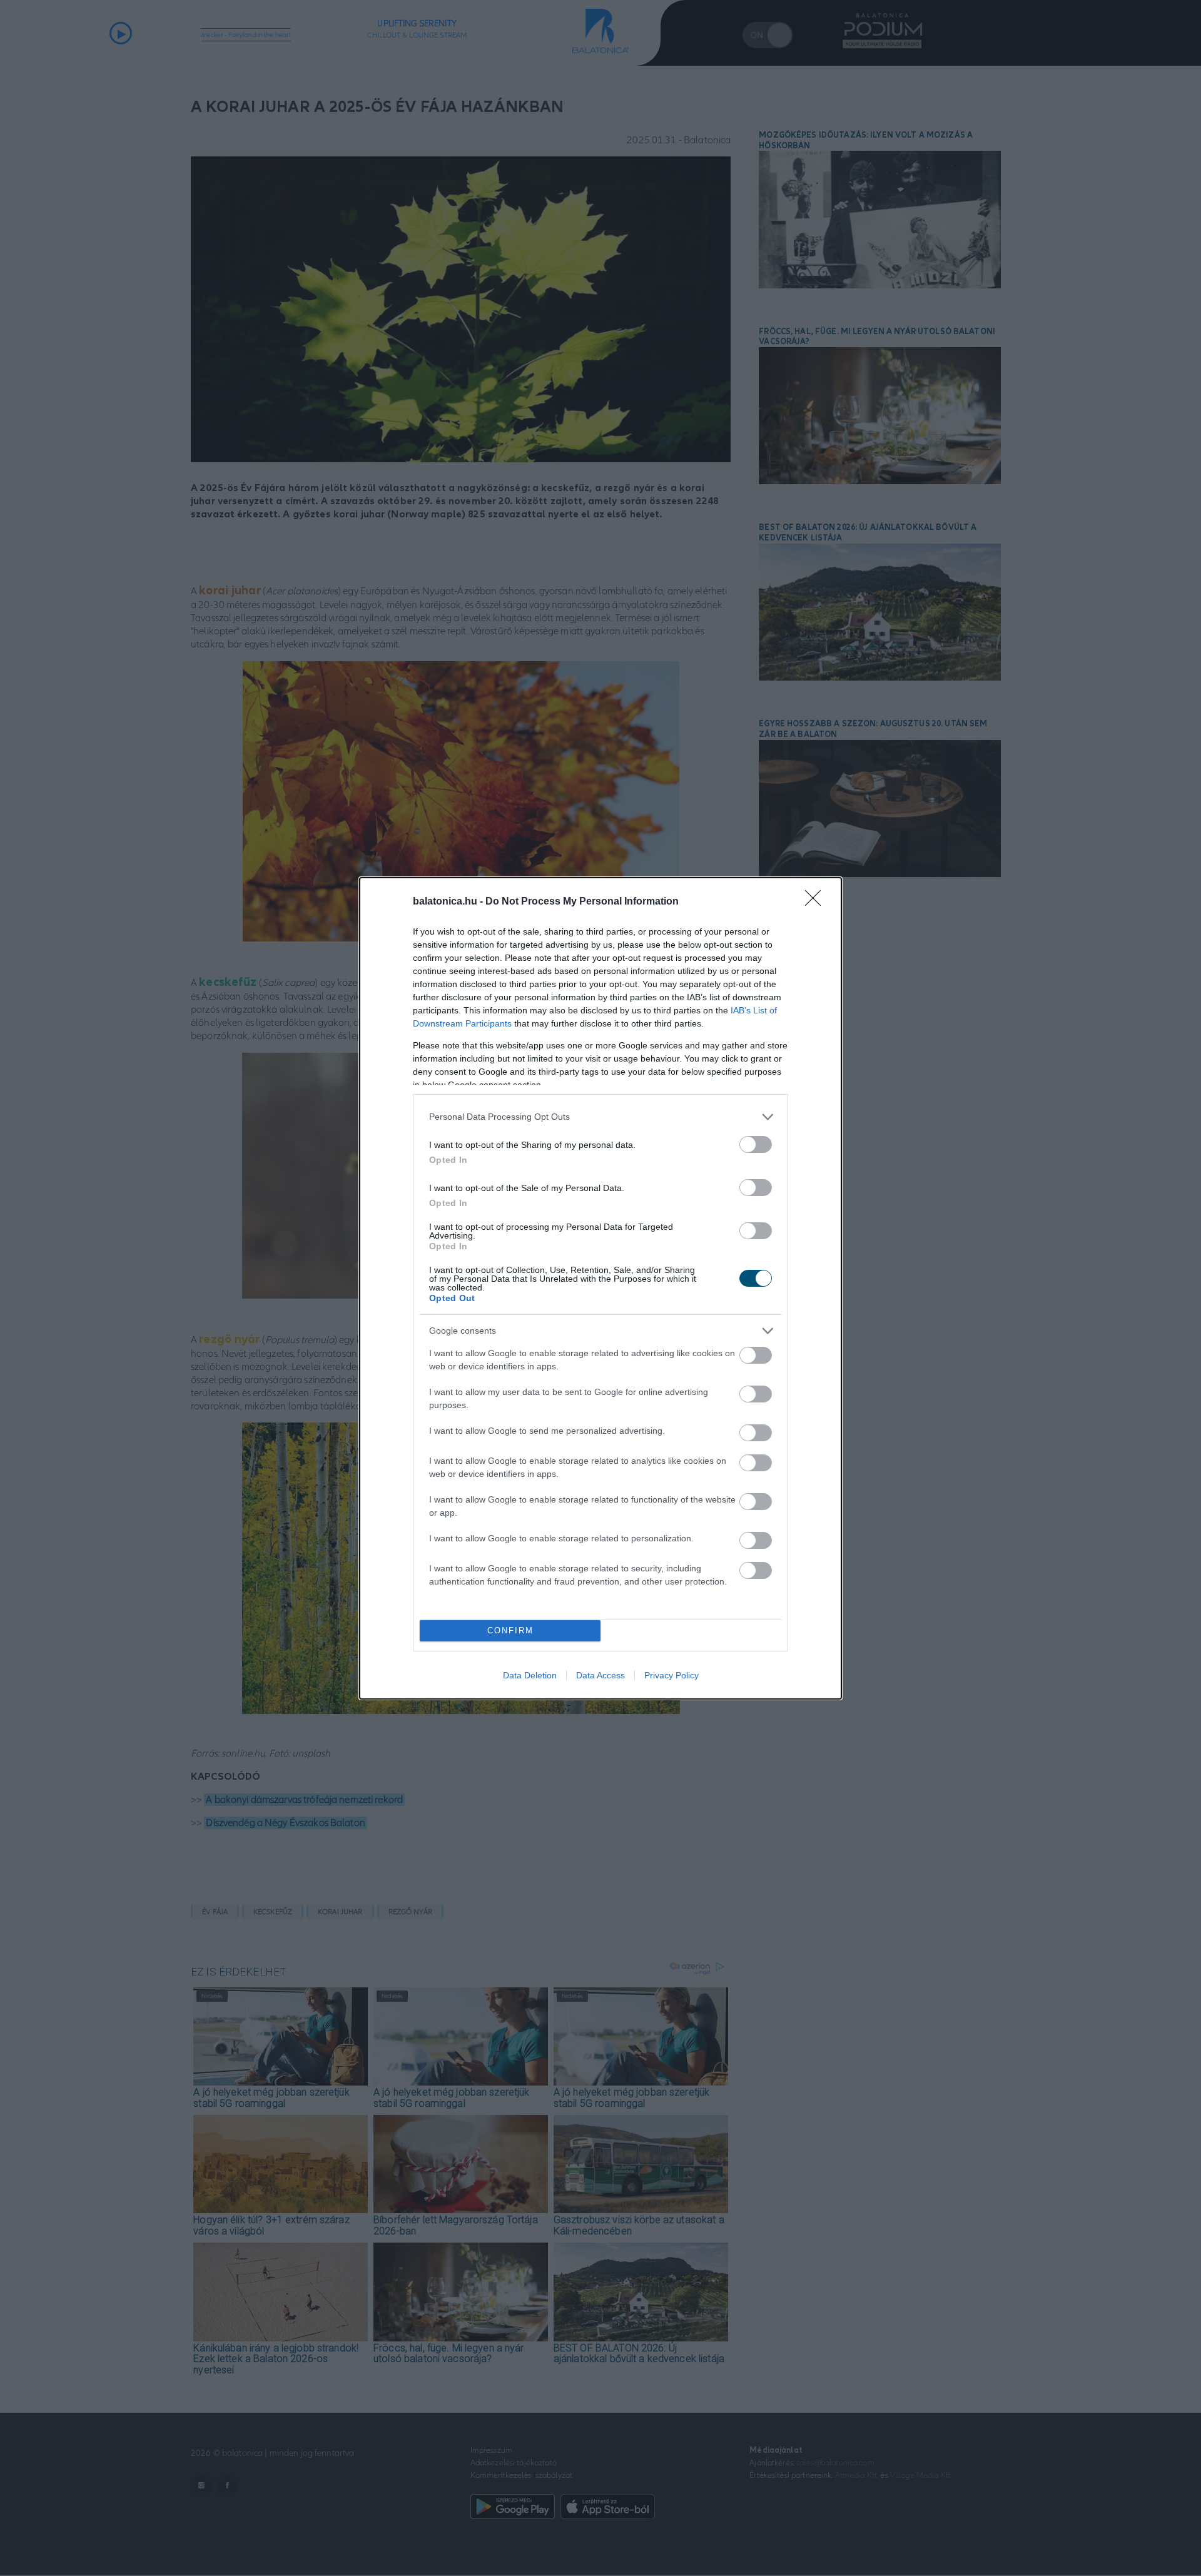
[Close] (817, 902)
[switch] (756, 1144)
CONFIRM (510, 1630)
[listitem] (600, 1117)
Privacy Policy (671, 1675)
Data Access (600, 1675)
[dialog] (600, 1288)
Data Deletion (530, 1675)
